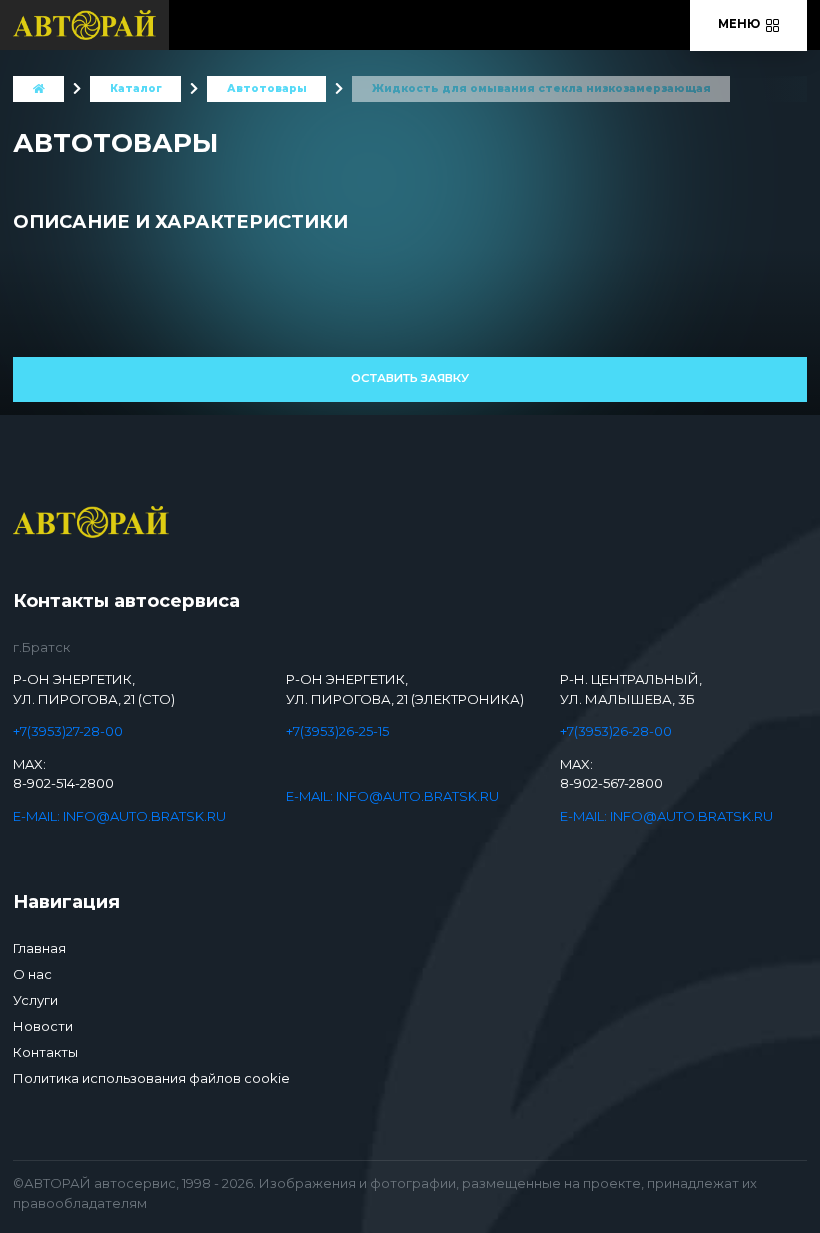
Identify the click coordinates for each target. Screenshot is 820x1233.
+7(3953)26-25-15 (337, 731)
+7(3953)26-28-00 (616, 731)
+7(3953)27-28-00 (68, 731)
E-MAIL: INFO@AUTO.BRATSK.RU (119, 816)
